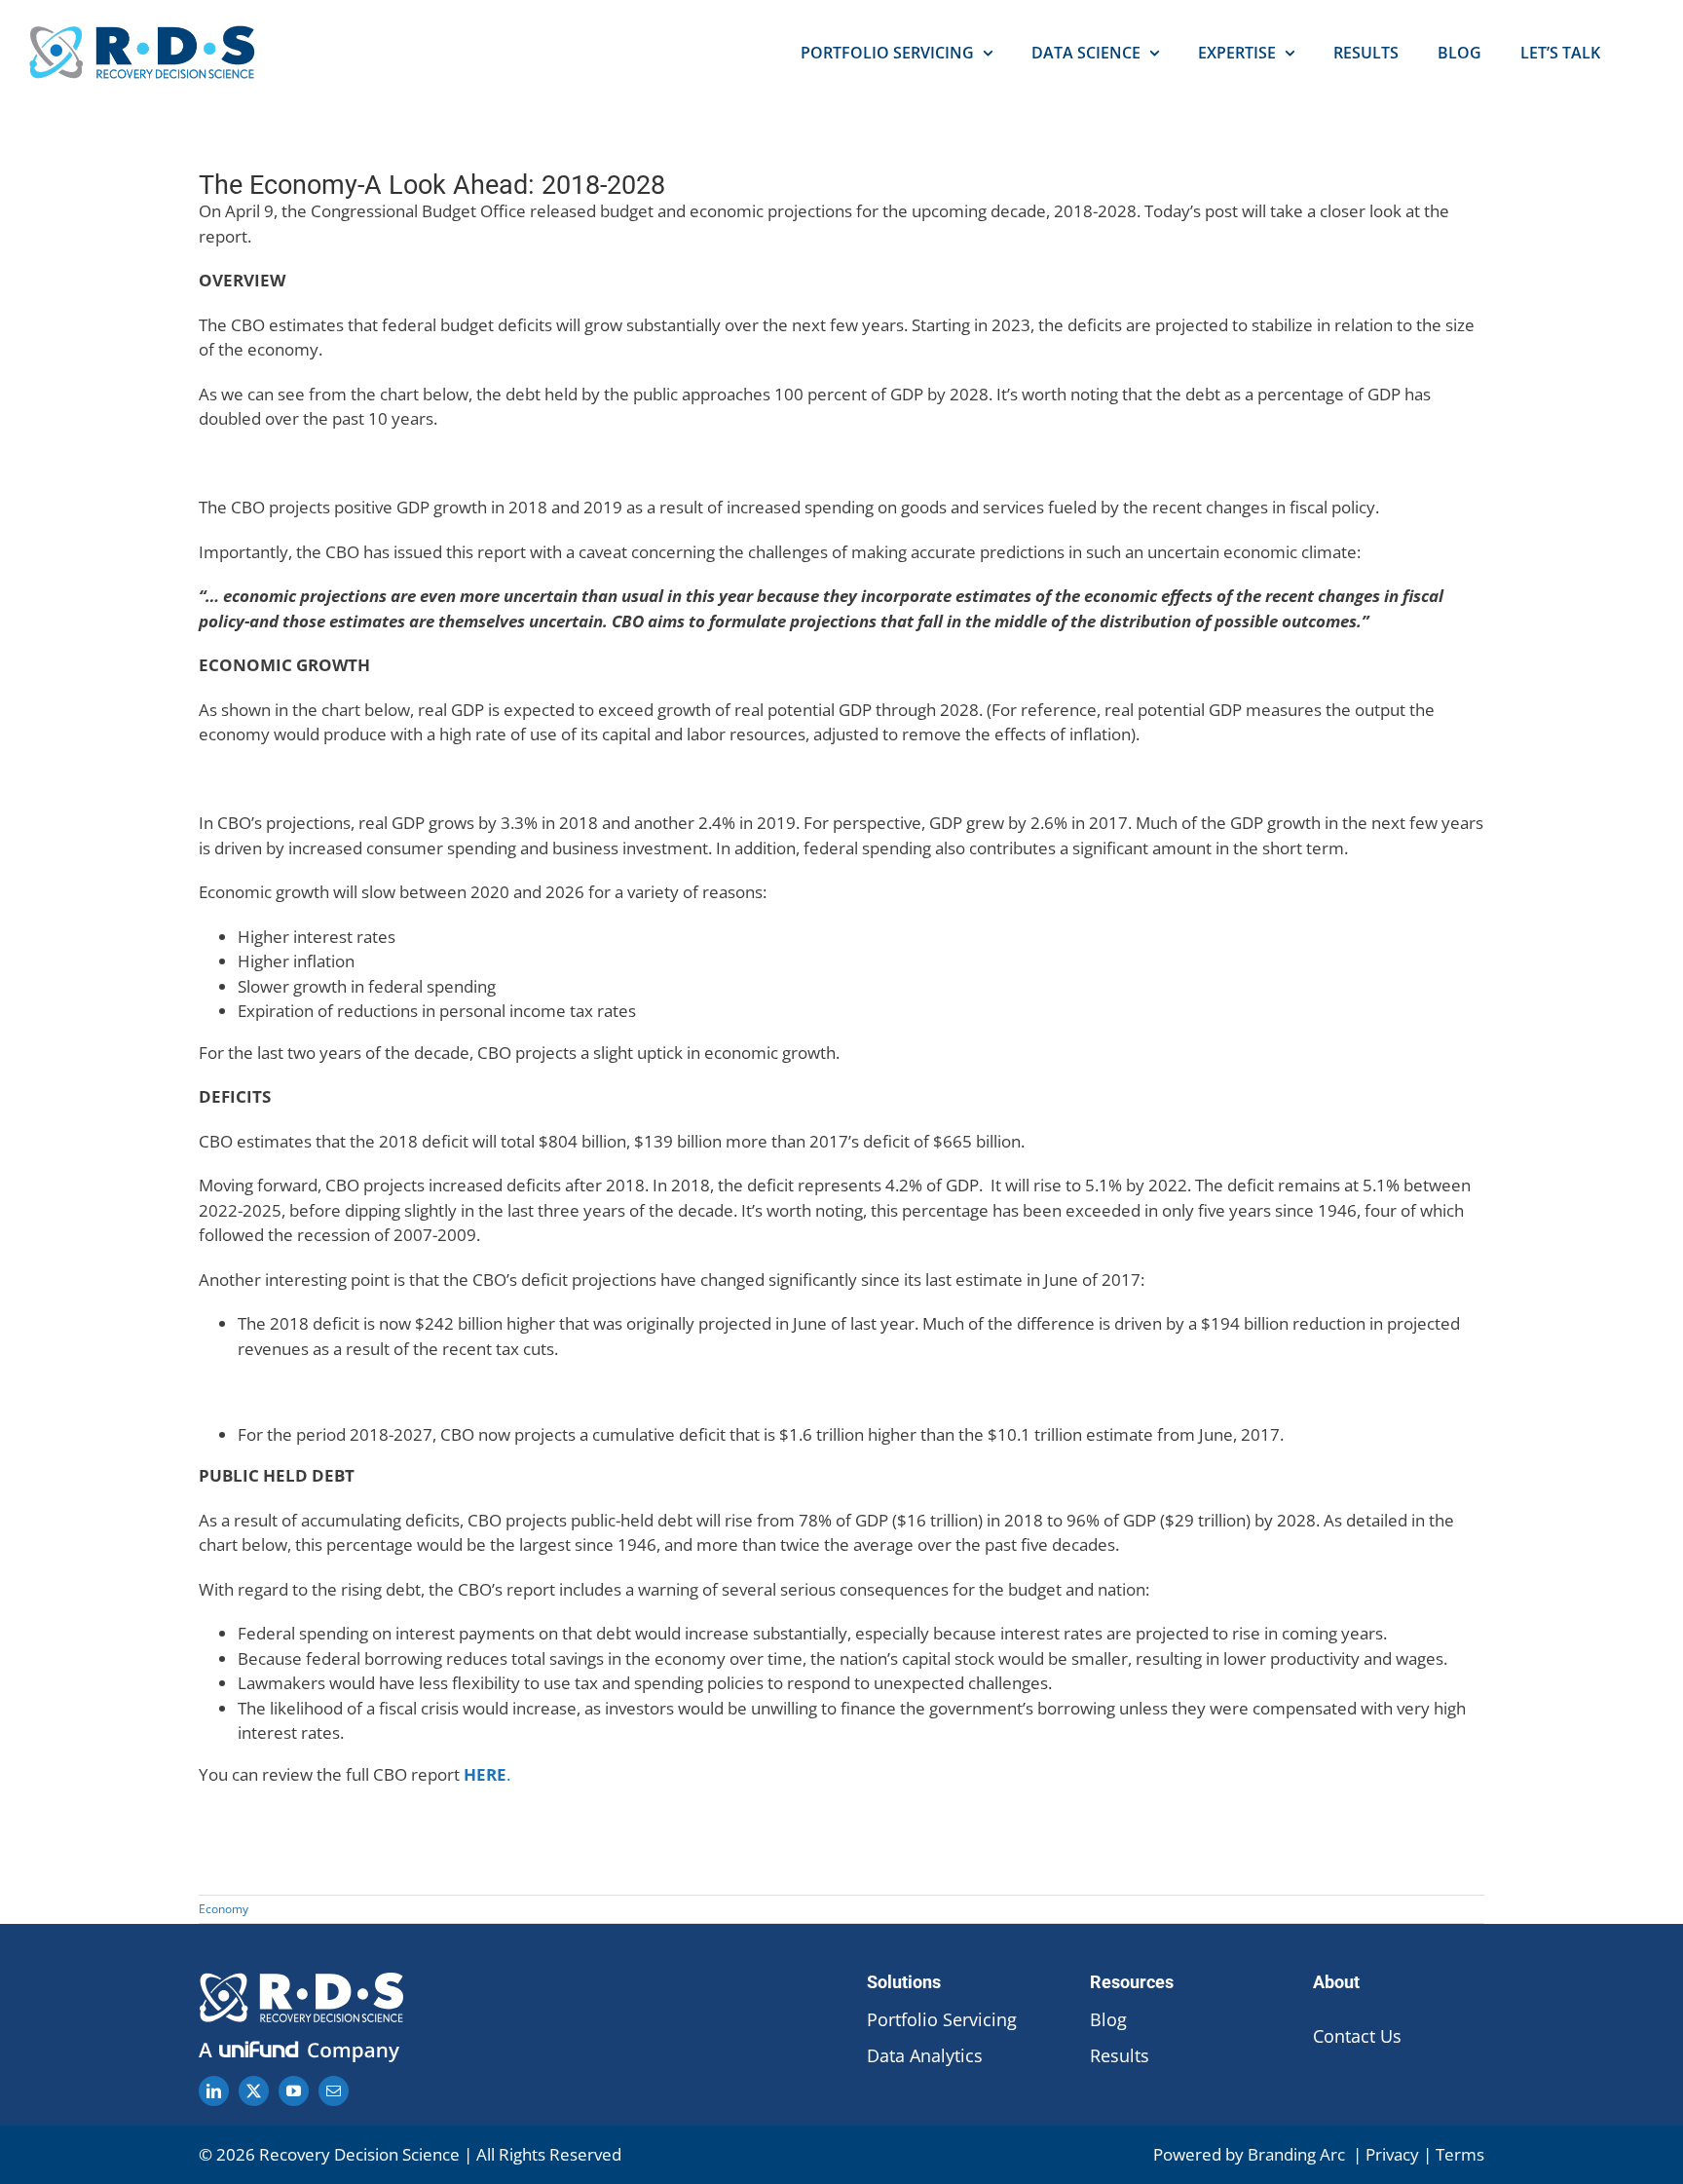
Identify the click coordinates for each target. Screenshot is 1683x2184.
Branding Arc (1298, 2154)
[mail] (334, 2091)
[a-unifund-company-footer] (301, 2044)
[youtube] (294, 2091)
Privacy (1392, 2154)
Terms (1460, 2154)
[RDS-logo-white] (301, 1981)
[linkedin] (214, 2091)
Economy (224, 1909)
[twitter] (254, 2091)
